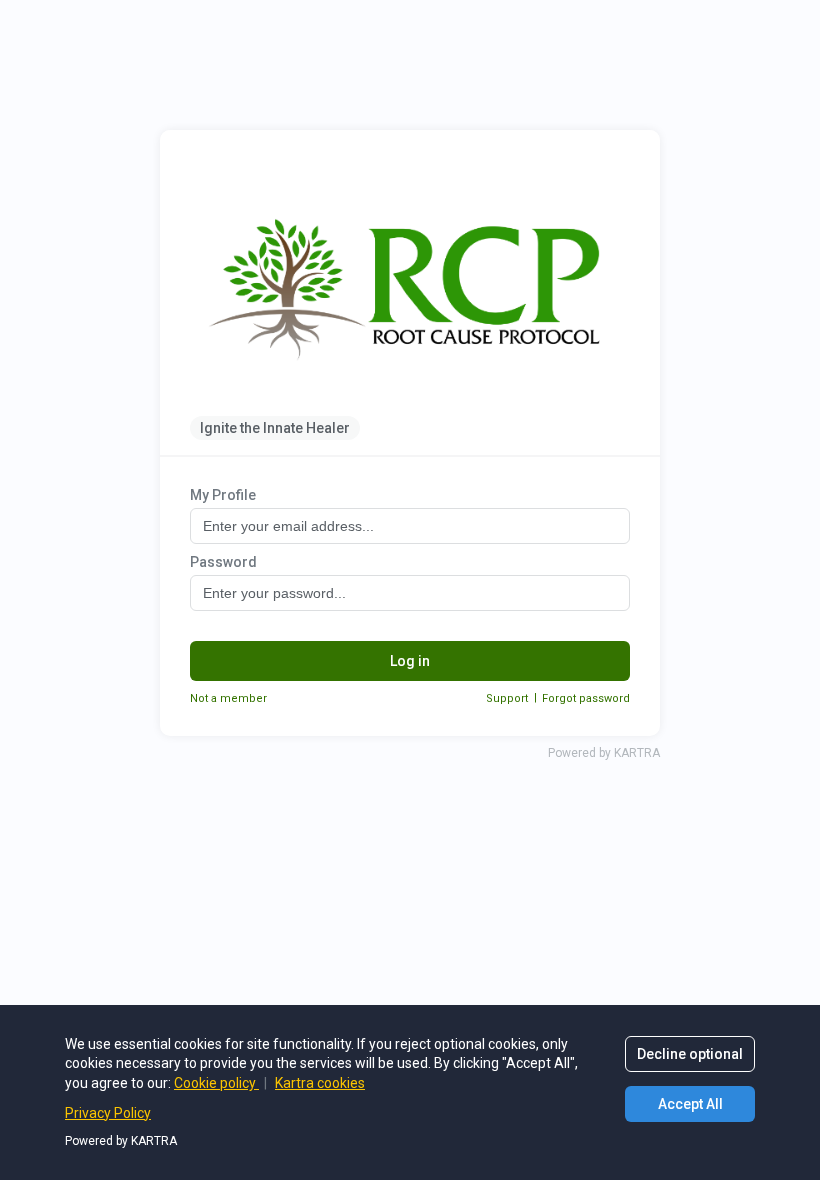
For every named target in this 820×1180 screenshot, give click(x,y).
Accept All (690, 1104)
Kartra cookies (320, 1083)
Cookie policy (216, 1083)
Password (223, 562)
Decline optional (690, 1054)
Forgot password (586, 698)
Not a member (228, 698)
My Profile (223, 495)
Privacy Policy (108, 1113)
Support (507, 698)
